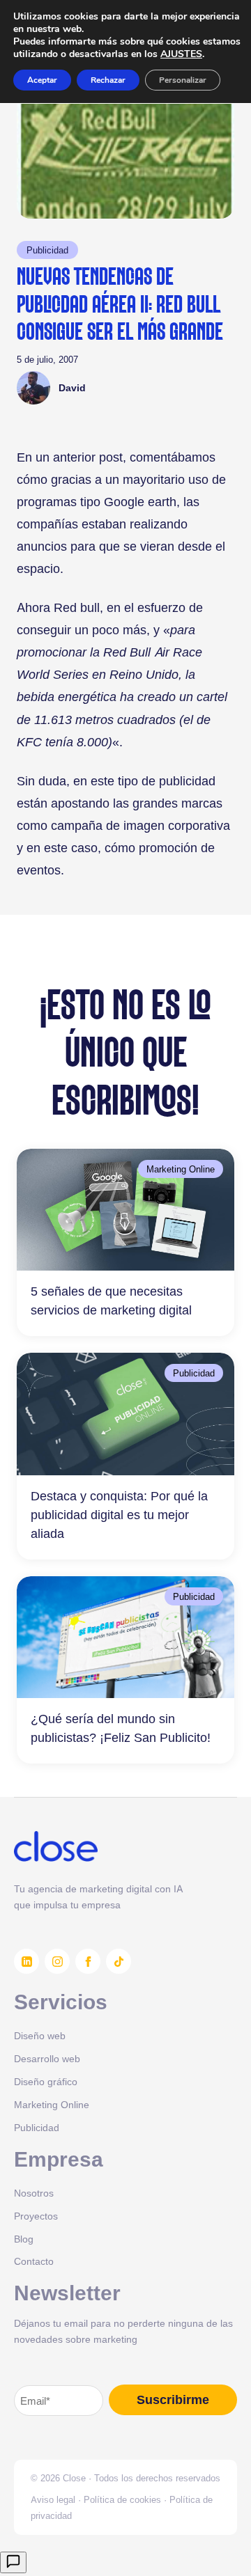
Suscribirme (173, 2400)
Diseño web (40, 2035)
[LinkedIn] (26, 1961)
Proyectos (36, 2216)
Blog (24, 2239)
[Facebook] (88, 1961)
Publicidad (47, 250)
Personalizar (183, 80)
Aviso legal (53, 2499)
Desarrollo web (47, 2058)
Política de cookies (122, 2499)
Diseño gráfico (46, 2081)
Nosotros (34, 2193)
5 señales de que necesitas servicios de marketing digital (111, 1301)
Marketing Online (181, 1169)
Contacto (34, 2261)
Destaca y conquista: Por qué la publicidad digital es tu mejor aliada (119, 1515)
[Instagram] (57, 1961)
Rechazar (108, 80)
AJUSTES (181, 54)
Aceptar (42, 80)
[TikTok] (119, 1961)
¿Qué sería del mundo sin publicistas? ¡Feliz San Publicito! (121, 1728)
